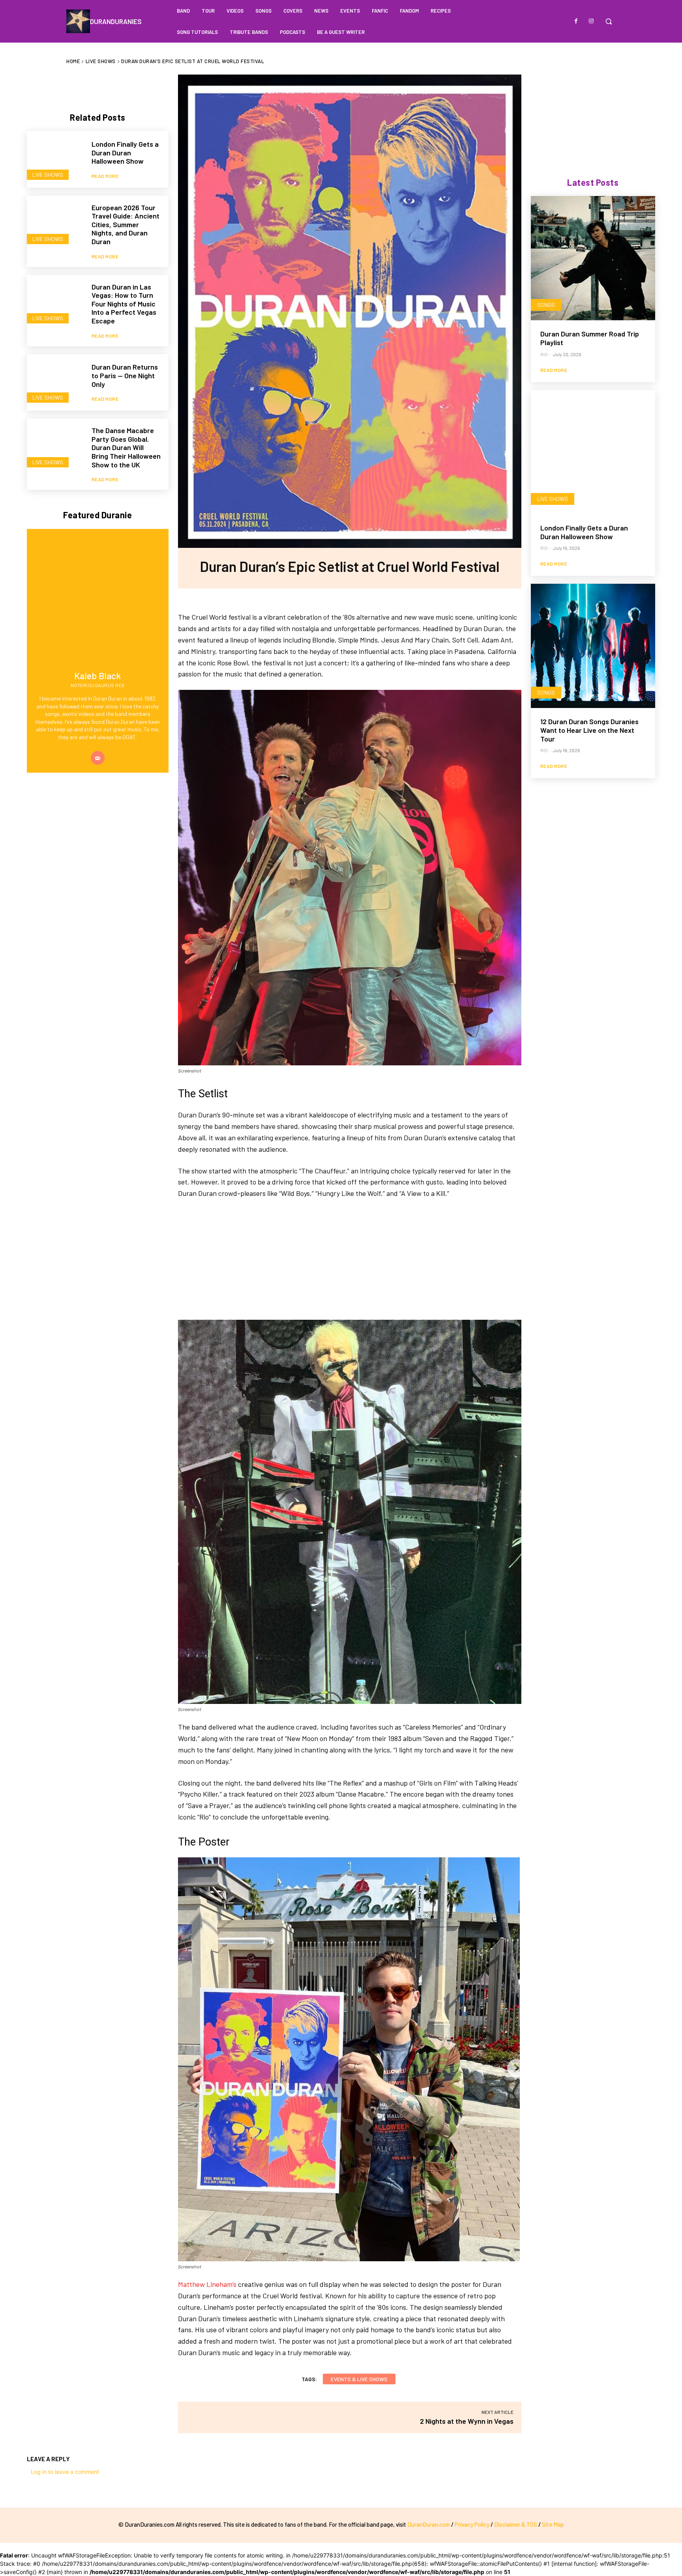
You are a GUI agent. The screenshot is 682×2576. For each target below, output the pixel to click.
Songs (546, 305)
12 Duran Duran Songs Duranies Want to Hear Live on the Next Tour (589, 730)
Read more (105, 176)
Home (73, 61)
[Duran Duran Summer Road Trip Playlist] (593, 258)
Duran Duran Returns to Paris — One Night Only (125, 375)
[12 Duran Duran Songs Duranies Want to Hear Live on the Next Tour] (593, 646)
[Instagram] (591, 21)
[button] (609, 21)
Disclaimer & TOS (516, 2524)
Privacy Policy (472, 2524)
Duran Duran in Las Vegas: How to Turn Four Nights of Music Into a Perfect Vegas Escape (124, 304)
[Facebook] (576, 21)
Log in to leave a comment (65, 2472)
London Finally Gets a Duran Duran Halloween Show (125, 152)
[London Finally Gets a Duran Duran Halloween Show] (55, 159)
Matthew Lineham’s (207, 2284)
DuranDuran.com (429, 2524)
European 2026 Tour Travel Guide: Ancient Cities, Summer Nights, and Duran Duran (126, 224)
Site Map (553, 2524)
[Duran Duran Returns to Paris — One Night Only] (55, 383)
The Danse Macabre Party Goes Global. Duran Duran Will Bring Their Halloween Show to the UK (126, 447)
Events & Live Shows (359, 2379)
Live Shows (101, 61)
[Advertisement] (350, 1265)
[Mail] (98, 758)
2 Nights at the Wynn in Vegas (467, 2421)
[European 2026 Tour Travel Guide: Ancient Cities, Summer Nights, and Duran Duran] (55, 224)
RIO (544, 354)
